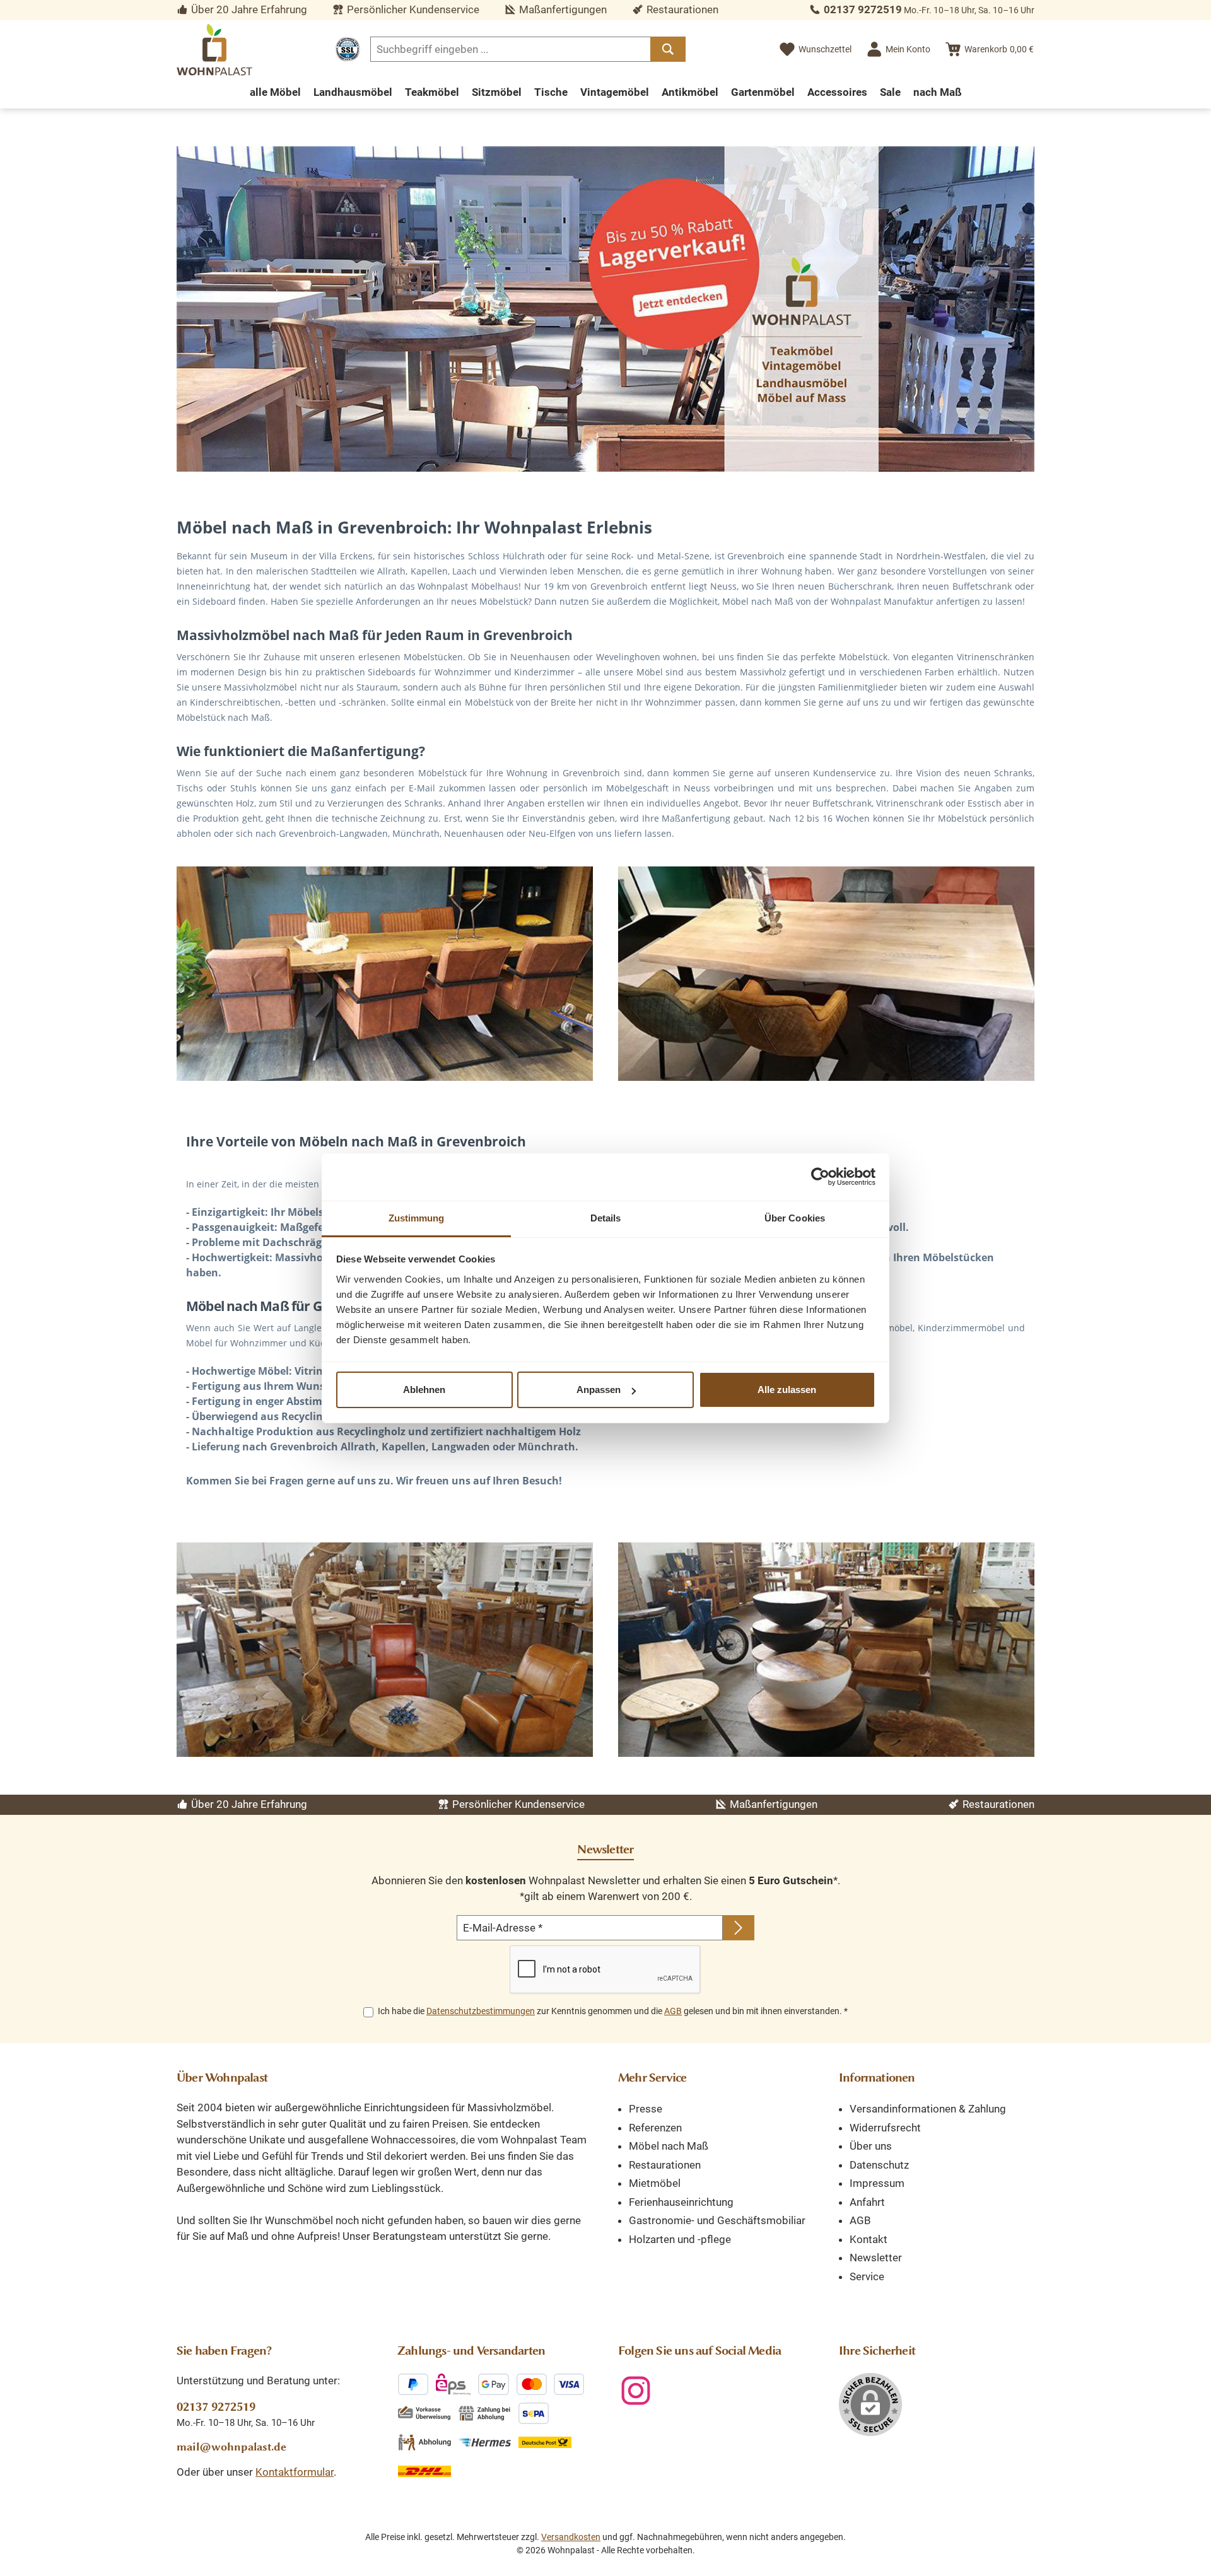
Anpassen (599, 1390)
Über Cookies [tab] (795, 1218)
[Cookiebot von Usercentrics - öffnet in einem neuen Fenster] (820, 1177)
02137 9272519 (863, 9)
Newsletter (876, 2258)
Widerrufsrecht (885, 2128)
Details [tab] (606, 1218)
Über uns (871, 2146)
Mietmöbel (655, 2183)
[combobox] (511, 49)
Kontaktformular (295, 2472)
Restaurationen (665, 2165)
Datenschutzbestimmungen (481, 2011)
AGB (673, 2011)
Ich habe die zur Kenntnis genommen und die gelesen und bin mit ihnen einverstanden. (613, 2011)
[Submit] (739, 1928)
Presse (646, 2109)
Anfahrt (867, 2202)
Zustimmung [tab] (417, 1218)
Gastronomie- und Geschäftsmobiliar (717, 2220)
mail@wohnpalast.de (231, 2447)
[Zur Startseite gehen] (214, 50)
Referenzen (655, 2128)
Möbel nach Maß (669, 2146)
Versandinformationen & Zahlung (928, 2109)
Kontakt (869, 2239)
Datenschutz (879, 2165)
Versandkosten (571, 2537)
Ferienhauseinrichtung (681, 2202)
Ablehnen (424, 1390)
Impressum (877, 2183)
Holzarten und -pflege (680, 2239)
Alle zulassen (787, 1390)
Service (867, 2276)
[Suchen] (668, 49)
